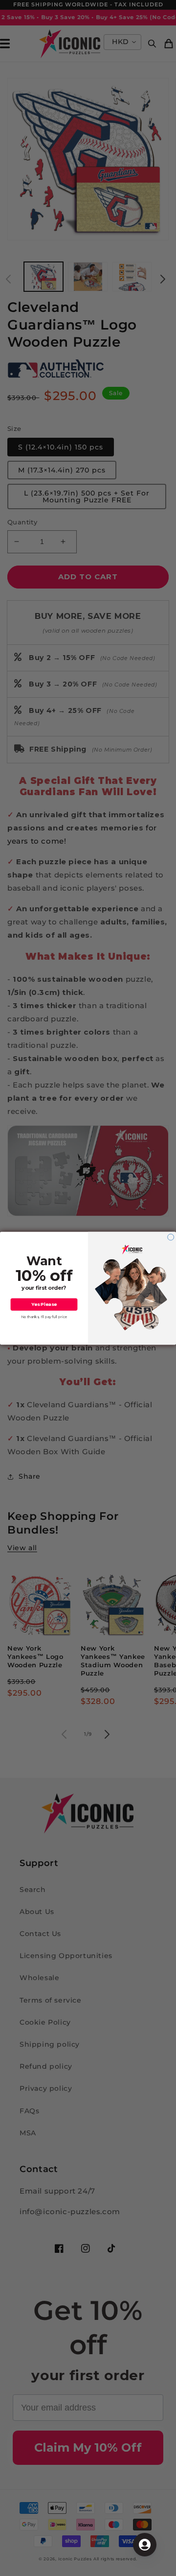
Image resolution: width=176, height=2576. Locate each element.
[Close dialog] (171, 1237)
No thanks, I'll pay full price (44, 1317)
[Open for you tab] (145, 2545)
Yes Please (44, 1304)
